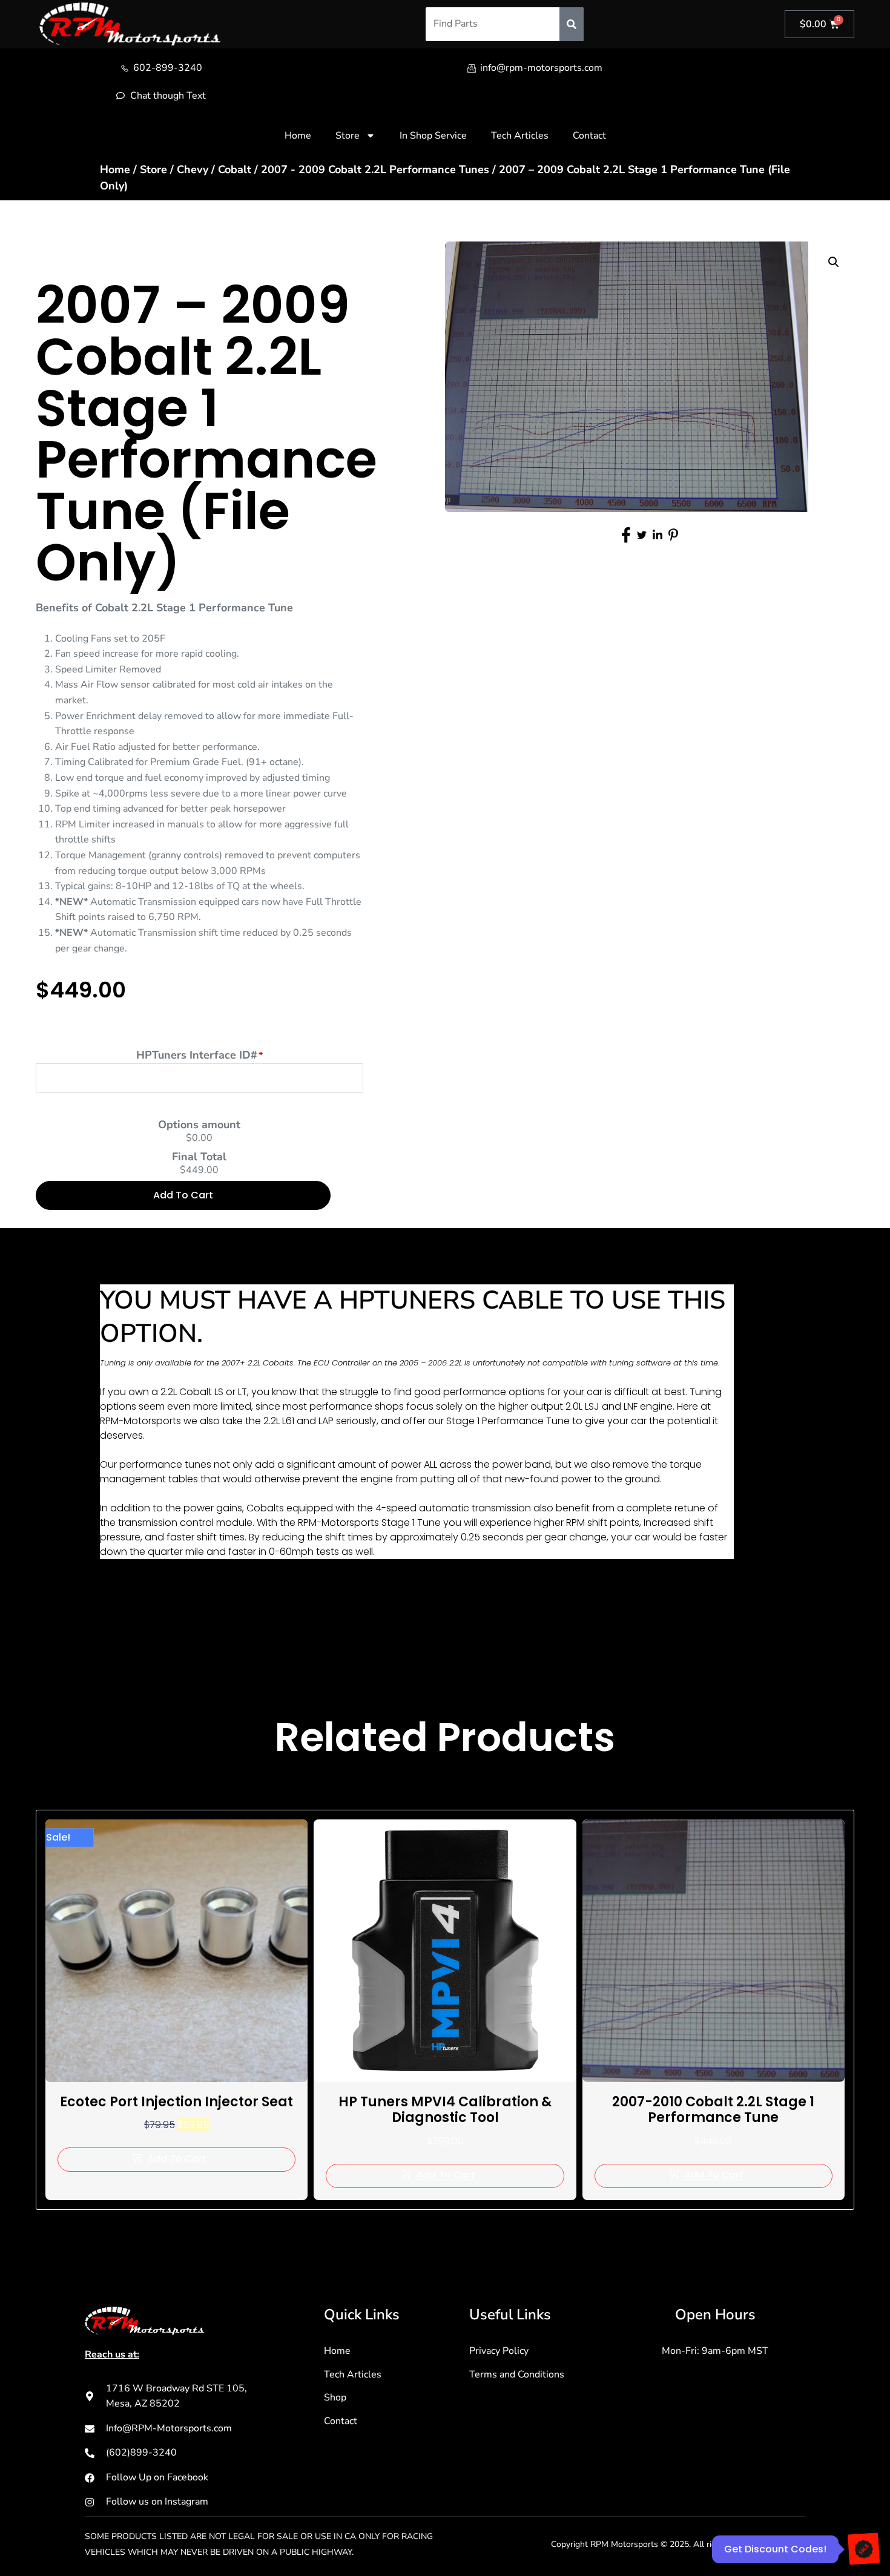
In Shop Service (433, 136)
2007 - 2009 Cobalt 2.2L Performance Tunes (375, 169)
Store (348, 136)
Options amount (199, 1125)
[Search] (572, 24)
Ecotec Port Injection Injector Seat (176, 2102)
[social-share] (626, 535)
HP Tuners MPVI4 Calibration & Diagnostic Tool (445, 2110)
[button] (834, 262)
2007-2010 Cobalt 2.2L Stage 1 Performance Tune (713, 2110)
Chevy (193, 169)
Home (298, 136)
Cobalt (235, 169)
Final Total (199, 1157)
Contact (589, 136)
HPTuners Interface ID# (197, 1055)
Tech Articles (520, 136)
